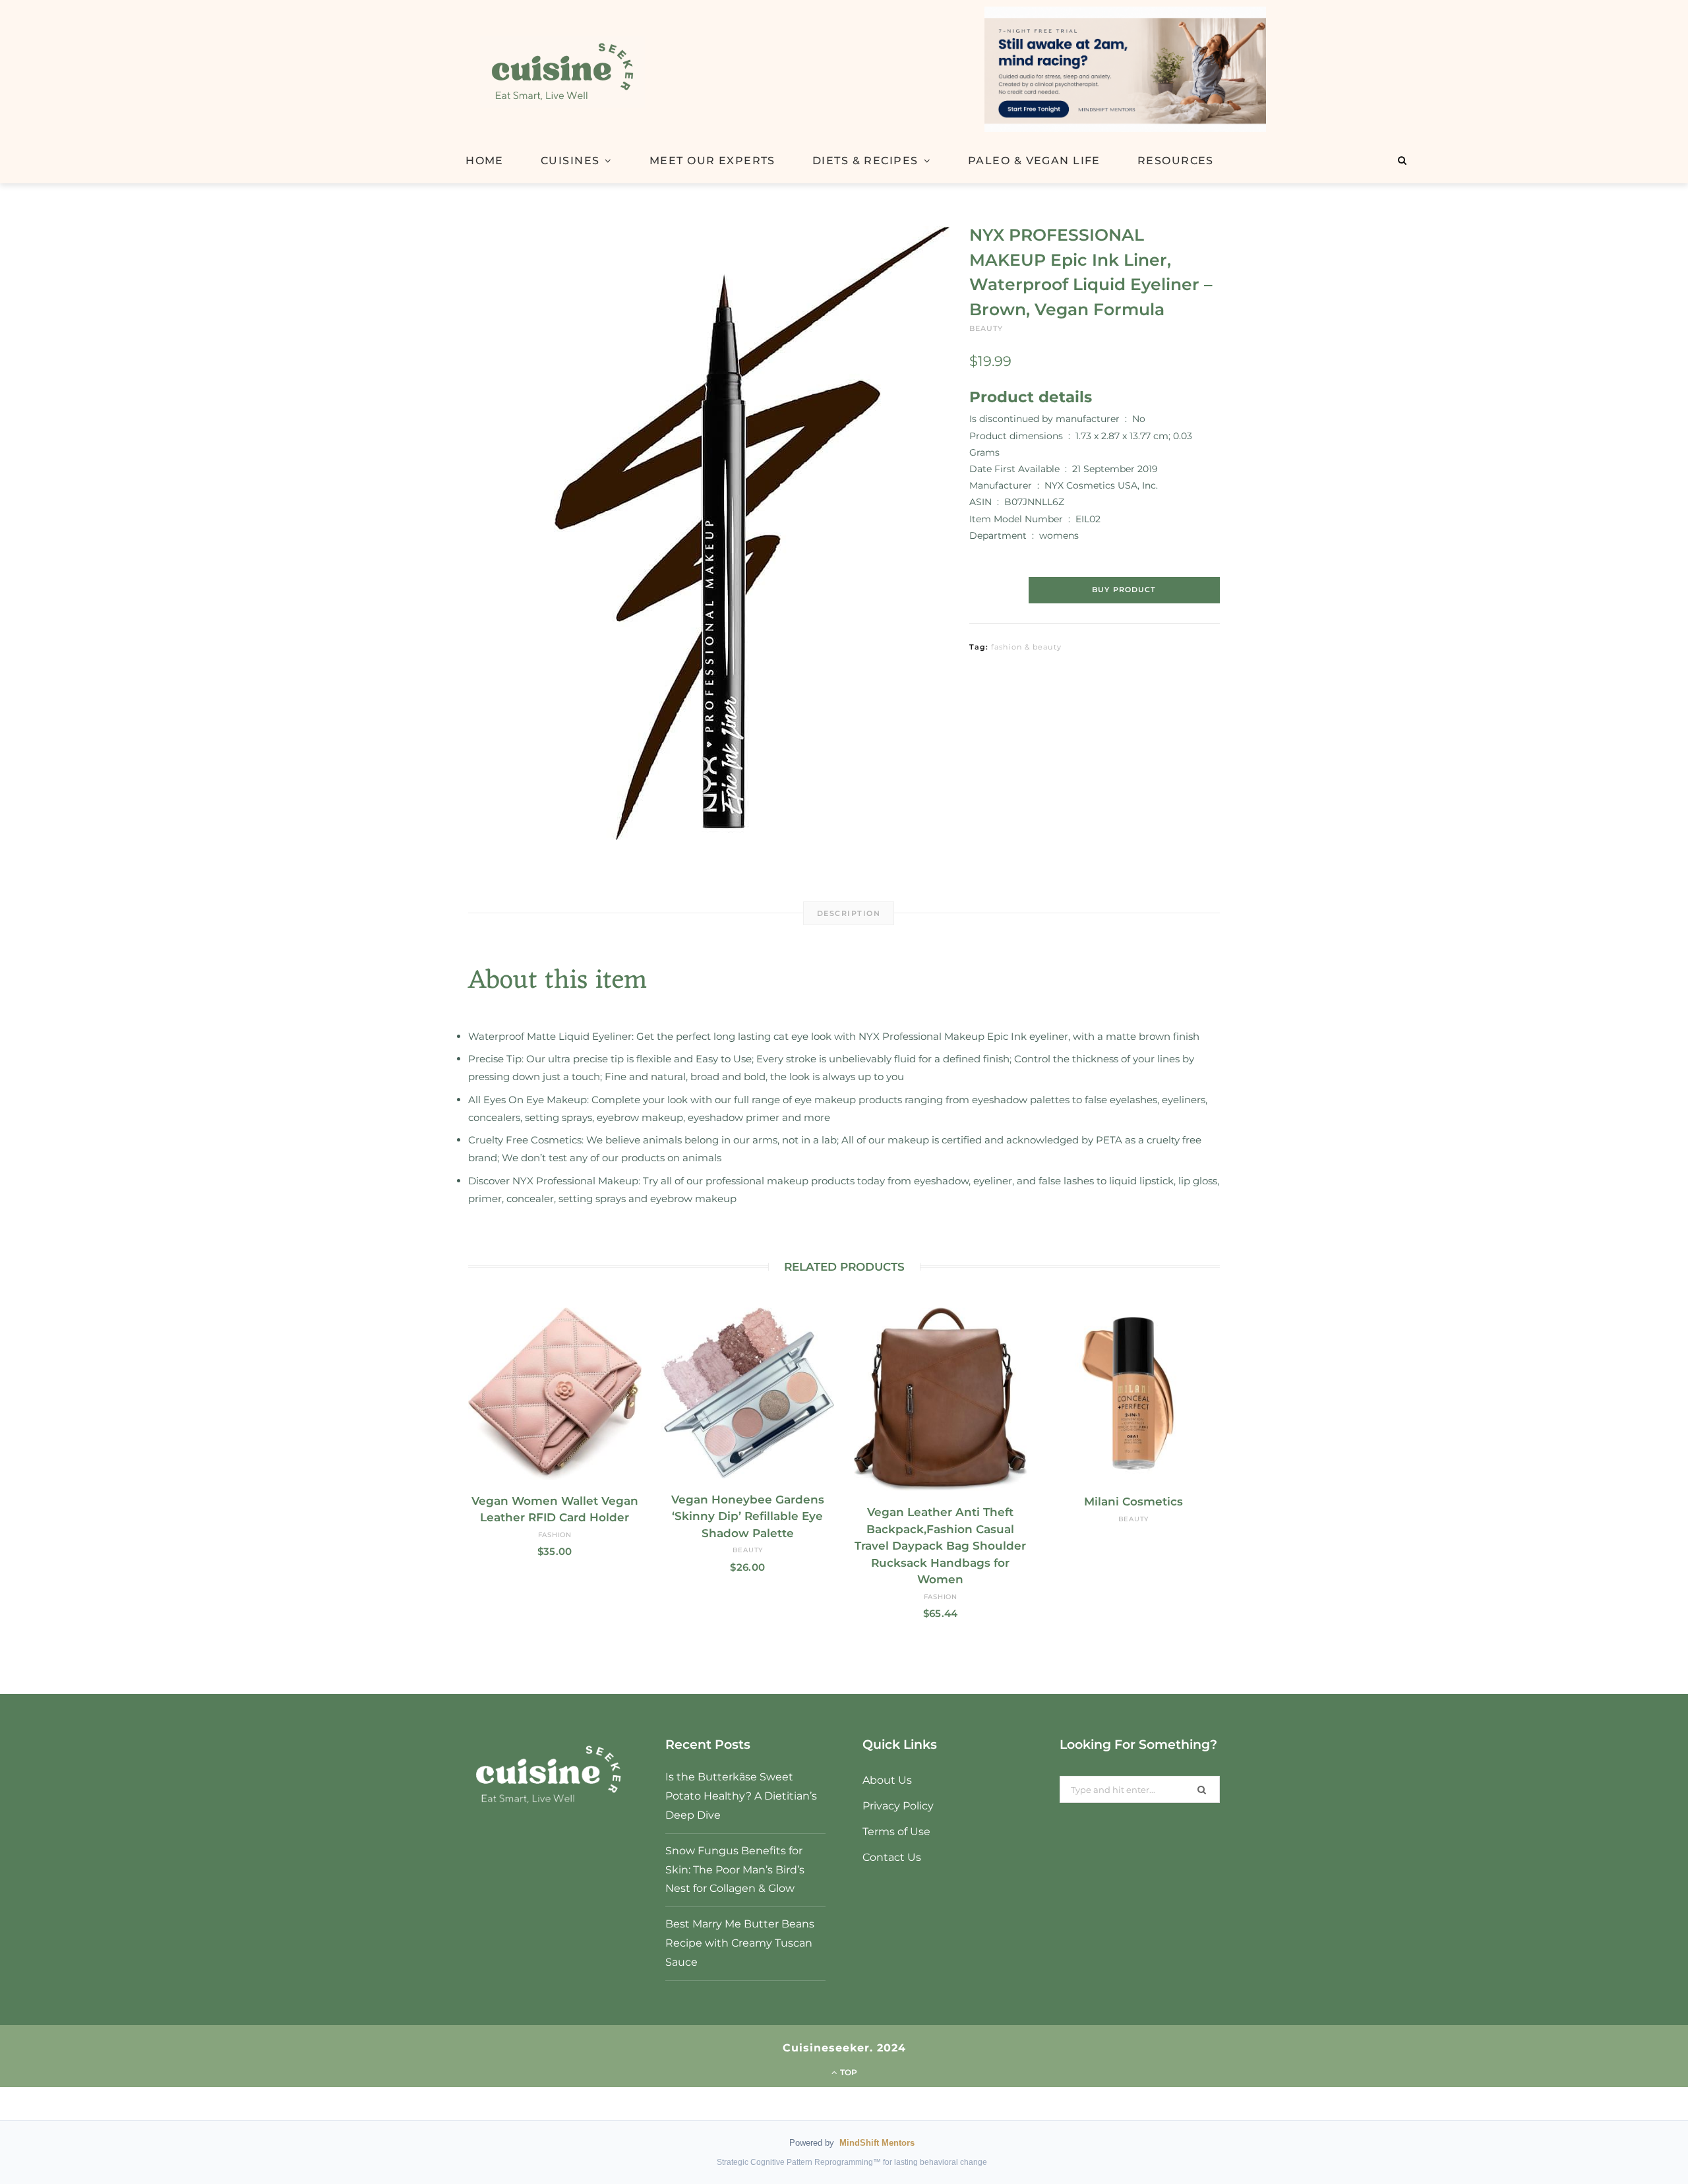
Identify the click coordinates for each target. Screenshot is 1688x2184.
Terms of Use (896, 1832)
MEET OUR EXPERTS (712, 161)
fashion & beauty (1026, 647)
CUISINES (570, 161)
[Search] (1402, 160)
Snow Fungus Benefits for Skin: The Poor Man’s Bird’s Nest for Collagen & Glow (735, 1870)
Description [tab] (849, 913)
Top (848, 2072)
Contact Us (892, 1857)
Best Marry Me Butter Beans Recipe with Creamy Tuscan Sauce (740, 1943)
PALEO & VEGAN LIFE (1034, 161)
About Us (887, 1780)
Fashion (555, 1535)
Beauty (986, 328)
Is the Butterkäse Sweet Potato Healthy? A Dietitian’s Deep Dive (741, 1796)
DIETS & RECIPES (865, 161)
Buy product (1124, 590)
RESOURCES (1176, 161)
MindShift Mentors (877, 2143)
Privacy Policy (898, 1806)
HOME (485, 161)
